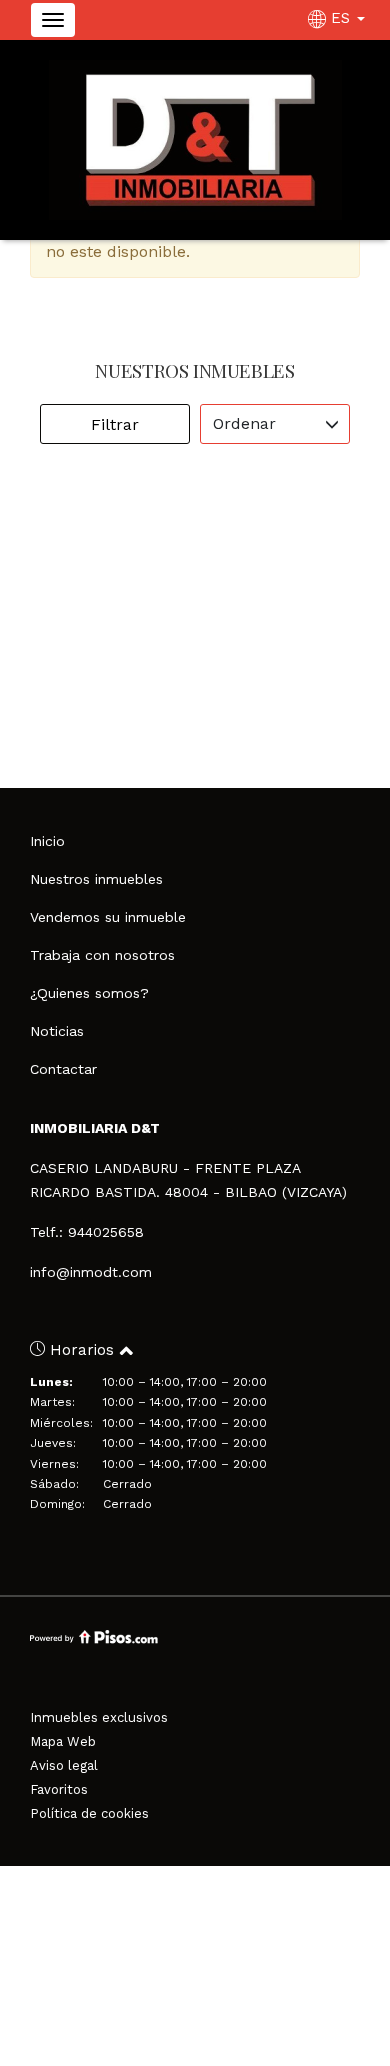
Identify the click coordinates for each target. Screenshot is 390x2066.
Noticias (57, 1031)
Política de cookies (89, 1813)
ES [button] (340, 18)
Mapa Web (63, 1741)
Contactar (63, 1069)
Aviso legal (64, 1765)
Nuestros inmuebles (96, 879)
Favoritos (59, 1789)
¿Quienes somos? (89, 993)
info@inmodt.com (91, 1272)
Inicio (47, 841)
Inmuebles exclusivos (99, 1717)
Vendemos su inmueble (108, 917)
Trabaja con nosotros (102, 955)
